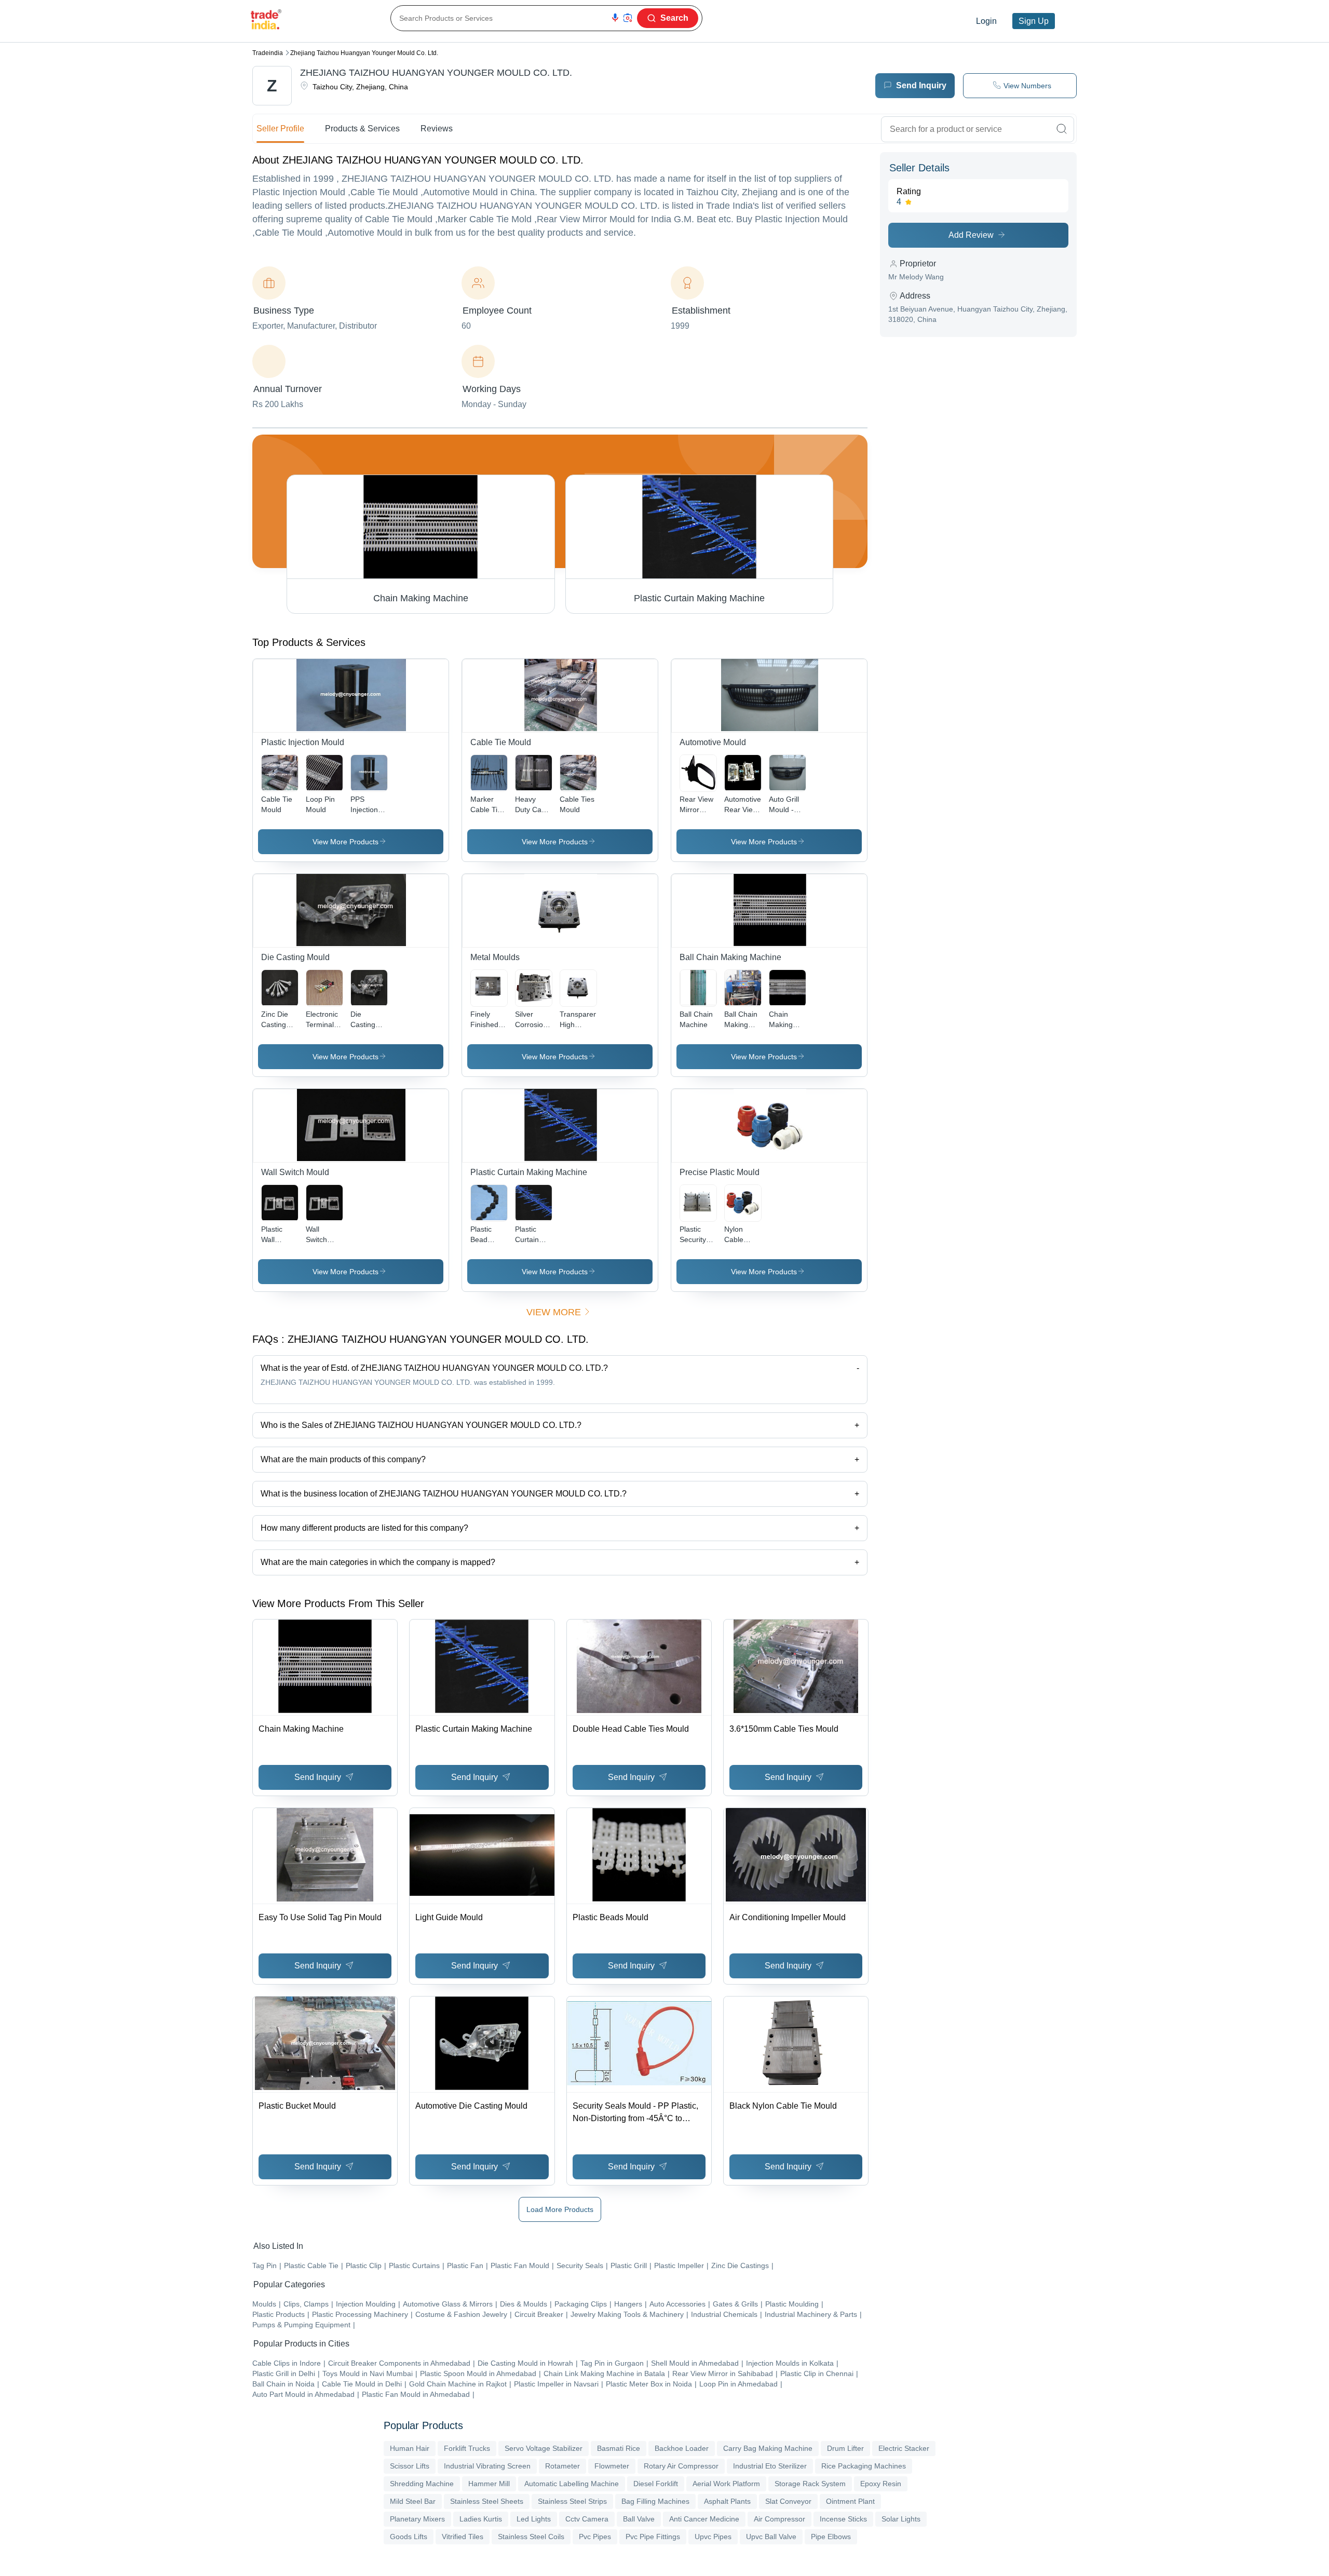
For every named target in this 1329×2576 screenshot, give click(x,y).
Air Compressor (779, 2519)
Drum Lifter (845, 2448)
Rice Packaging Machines (864, 2466)
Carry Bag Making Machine (768, 2448)
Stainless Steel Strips (572, 2501)
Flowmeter (612, 2466)
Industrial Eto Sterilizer (770, 2466)
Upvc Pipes (713, 2537)
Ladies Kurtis (481, 2519)
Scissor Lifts (410, 2466)
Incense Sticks (843, 2519)
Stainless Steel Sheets (487, 2501)
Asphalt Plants (727, 2501)
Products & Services (362, 129)
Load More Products (560, 2209)
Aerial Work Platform (726, 2484)
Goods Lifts (409, 2537)
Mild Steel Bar (413, 2501)
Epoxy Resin (881, 2484)
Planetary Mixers (417, 2519)
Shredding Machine (422, 2484)
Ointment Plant (850, 2501)
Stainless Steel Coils (531, 2537)
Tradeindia (268, 53)
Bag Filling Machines (655, 2501)
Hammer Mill (489, 2484)
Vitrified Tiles (463, 2537)
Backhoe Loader (682, 2448)
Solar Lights (901, 2519)
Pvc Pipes (595, 2537)
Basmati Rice (619, 2448)
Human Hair (410, 2448)
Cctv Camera (587, 2519)
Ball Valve (639, 2519)
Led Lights (534, 2519)
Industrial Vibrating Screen (487, 2466)
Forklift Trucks (467, 2448)
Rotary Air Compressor (681, 2466)
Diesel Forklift (656, 2484)
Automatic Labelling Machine (572, 2484)
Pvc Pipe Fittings (653, 2537)
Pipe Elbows (831, 2537)
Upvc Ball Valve (771, 2537)
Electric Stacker (904, 2448)
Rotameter (562, 2466)
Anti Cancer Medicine (704, 2519)
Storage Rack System (810, 2484)
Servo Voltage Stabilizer (544, 2448)
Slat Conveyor (788, 2501)
